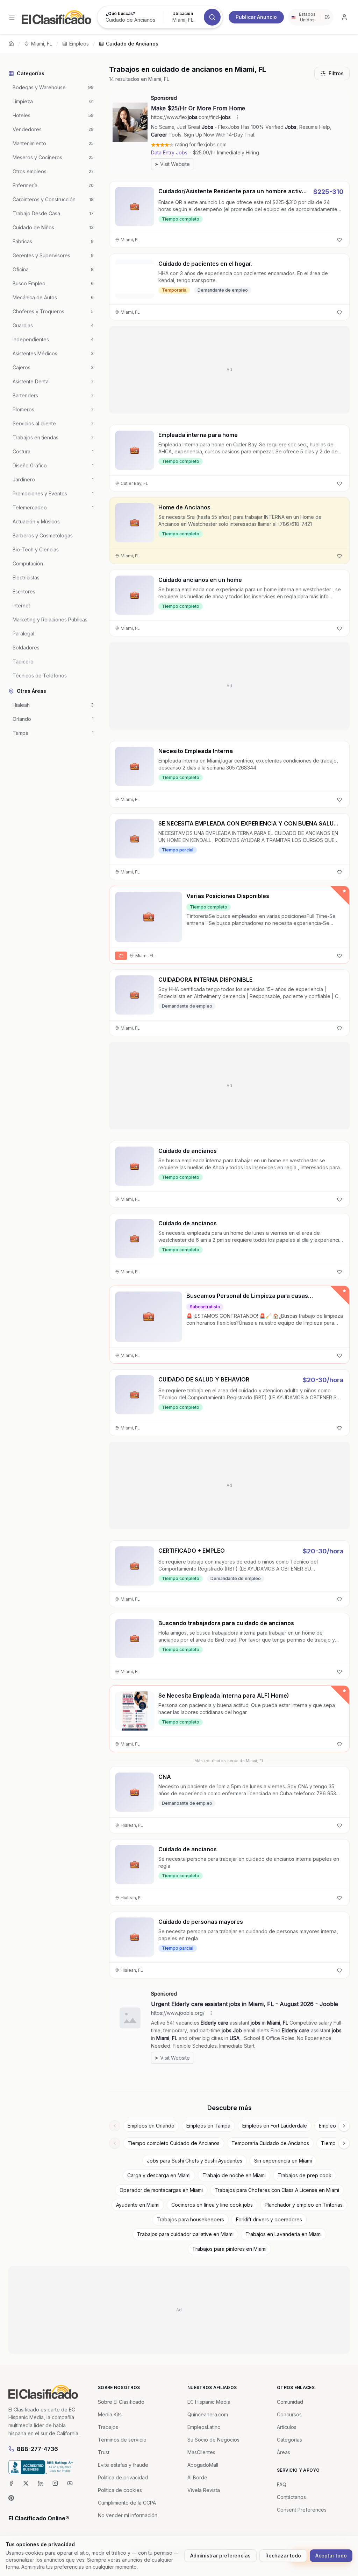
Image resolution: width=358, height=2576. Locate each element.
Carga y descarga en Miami (159, 2175)
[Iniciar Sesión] (344, 17)
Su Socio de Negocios (213, 2440)
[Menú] (12, 17)
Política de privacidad (123, 2477)
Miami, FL (42, 44)
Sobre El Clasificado (121, 2402)
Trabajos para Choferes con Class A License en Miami (277, 2190)
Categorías (289, 2440)
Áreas (284, 2452)
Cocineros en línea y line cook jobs (212, 2205)
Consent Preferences (302, 2510)
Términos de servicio (122, 2440)
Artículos (287, 2427)
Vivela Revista (204, 2490)
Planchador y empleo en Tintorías (304, 2205)
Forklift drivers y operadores (269, 2219)
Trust (104, 2452)
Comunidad (290, 2402)
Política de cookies (120, 2490)
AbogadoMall (203, 2465)
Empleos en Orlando (151, 2126)
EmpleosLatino (204, 2427)
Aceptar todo (331, 2556)
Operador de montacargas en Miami (161, 2190)
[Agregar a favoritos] (339, 240)
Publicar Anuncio (256, 17)
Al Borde (197, 2477)
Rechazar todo (283, 2556)
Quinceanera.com (208, 2414)
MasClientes (201, 2452)
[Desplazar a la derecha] (344, 2126)
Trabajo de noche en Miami (234, 2175)
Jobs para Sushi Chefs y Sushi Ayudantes (195, 2161)
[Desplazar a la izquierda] (115, 2126)
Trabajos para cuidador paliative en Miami (185, 2234)
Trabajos (108, 2427)
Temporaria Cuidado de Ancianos (270, 2143)
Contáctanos (291, 2497)
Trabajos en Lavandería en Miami (284, 2234)
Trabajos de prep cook (305, 2175)
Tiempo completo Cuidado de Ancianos (174, 2143)
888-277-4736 (37, 2449)
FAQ (282, 2484)
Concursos (289, 2414)
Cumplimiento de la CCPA (127, 2503)
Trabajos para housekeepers (190, 2219)
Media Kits (110, 2414)
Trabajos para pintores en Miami (229, 2249)
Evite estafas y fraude (123, 2465)
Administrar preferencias (220, 2556)
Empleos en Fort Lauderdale (275, 2126)
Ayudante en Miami (138, 2205)
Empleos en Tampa (208, 2126)
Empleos (79, 44)
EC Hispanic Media (209, 2402)
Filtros (336, 73)
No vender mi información (128, 2515)
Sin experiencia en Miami (283, 2161)
